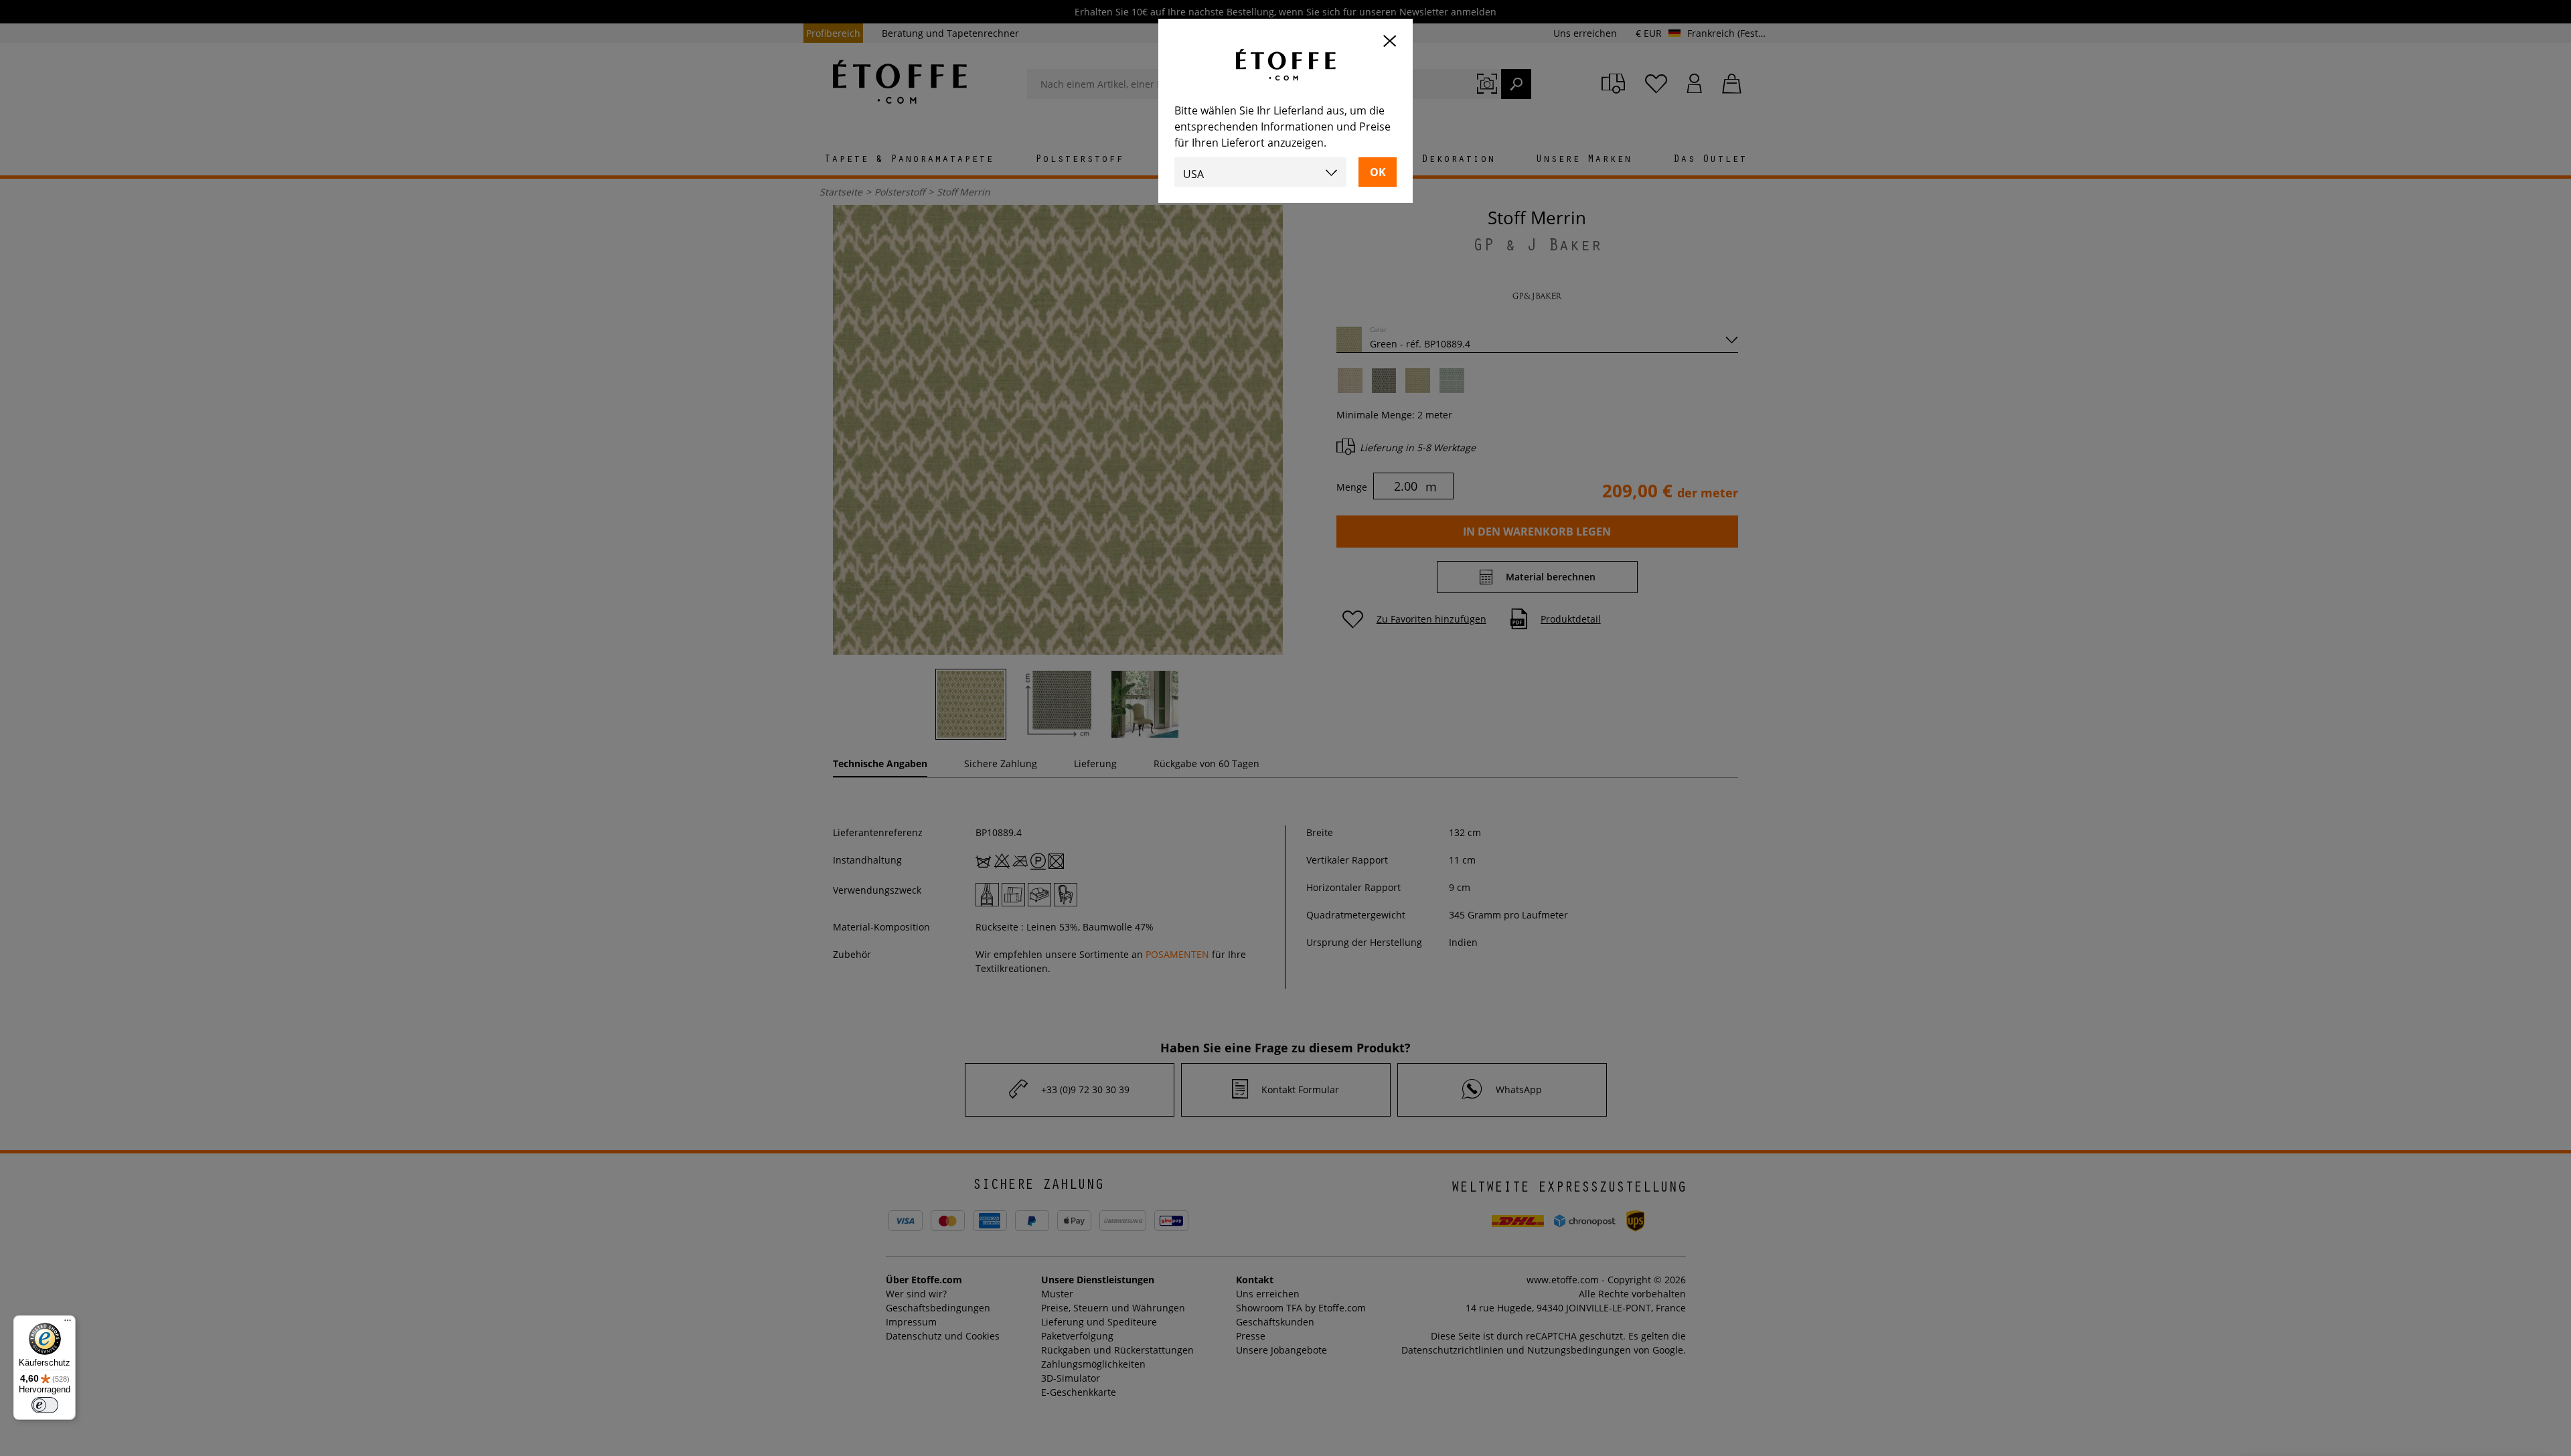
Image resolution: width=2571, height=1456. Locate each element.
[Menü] (68, 1323)
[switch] (45, 1405)
